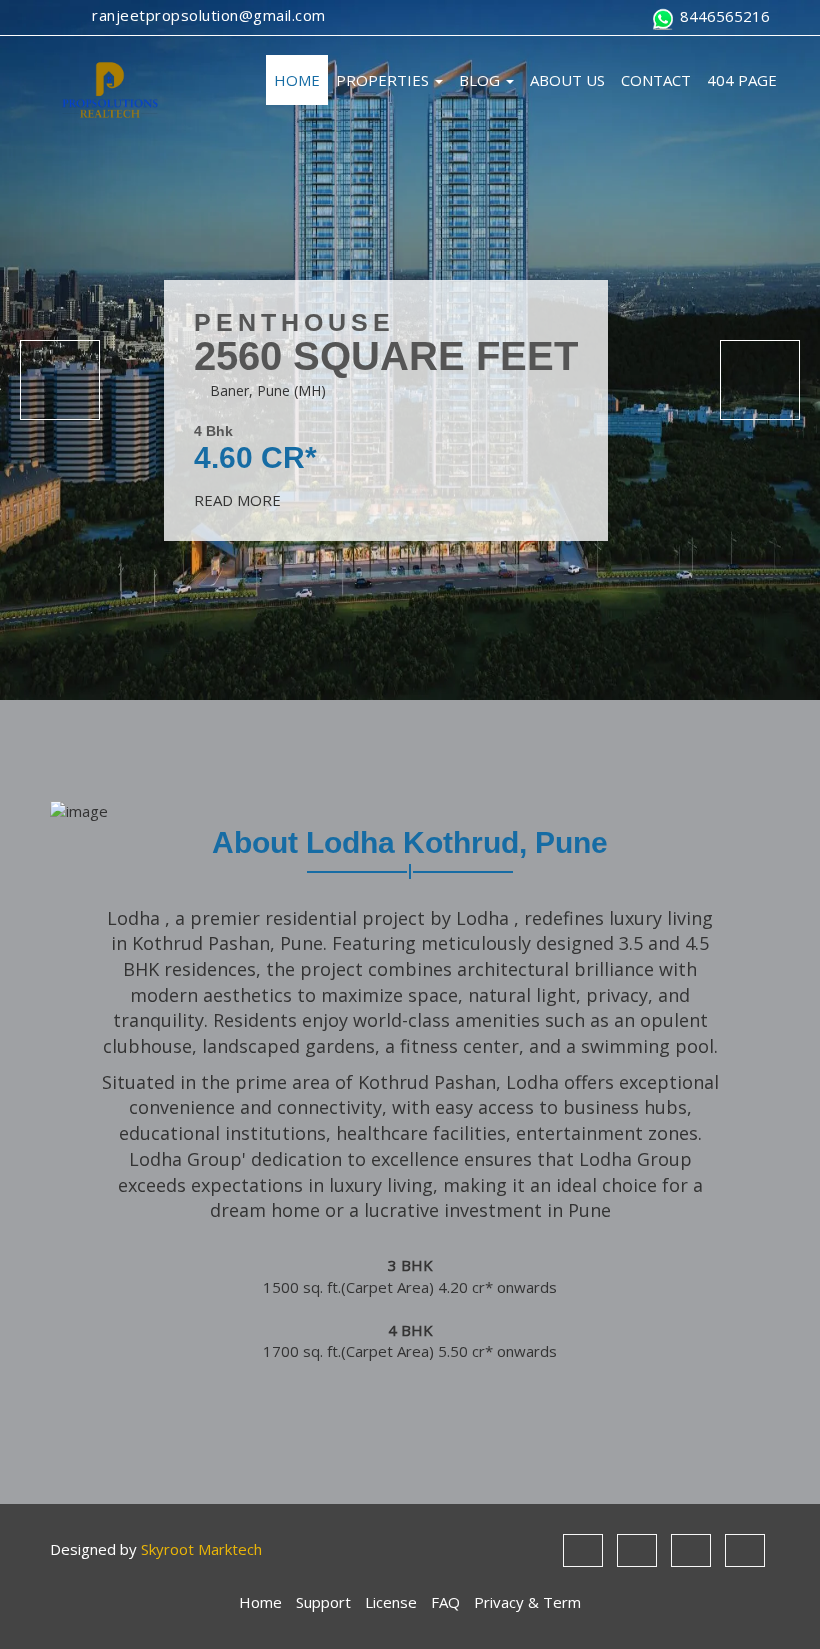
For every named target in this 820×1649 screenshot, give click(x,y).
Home (260, 1602)
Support (323, 1602)
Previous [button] (60, 380)
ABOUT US (567, 80)
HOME (297, 80)
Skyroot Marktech (201, 1549)
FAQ (445, 1602)
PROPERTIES (384, 80)
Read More (239, 500)
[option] (410, 350)
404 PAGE (742, 80)
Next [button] (760, 380)
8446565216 (723, 16)
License (391, 1602)
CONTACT (656, 80)
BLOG (481, 80)
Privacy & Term (527, 1602)
